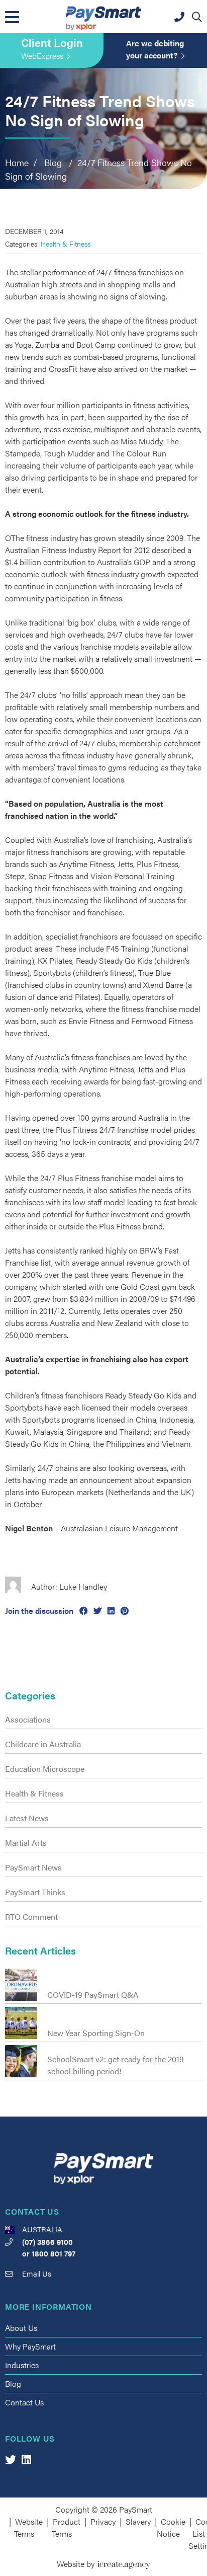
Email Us (37, 2273)
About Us (21, 2328)
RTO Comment (31, 1917)
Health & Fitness (66, 244)
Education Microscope (45, 1769)
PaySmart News (33, 1867)
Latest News (27, 1818)
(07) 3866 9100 (47, 2242)
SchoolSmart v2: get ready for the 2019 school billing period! (116, 2065)
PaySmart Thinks (35, 1892)
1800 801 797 (54, 2253)
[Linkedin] (26, 2459)
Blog (13, 2384)
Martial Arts (26, 1843)
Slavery (138, 2521)
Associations (28, 1719)
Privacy (103, 2521)
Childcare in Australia (43, 1744)
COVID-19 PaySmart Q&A (93, 1995)
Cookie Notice (171, 2527)
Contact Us (24, 2402)
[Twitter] (11, 2459)
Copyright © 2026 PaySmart (104, 2509)
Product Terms (66, 2527)
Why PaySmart (30, 2346)
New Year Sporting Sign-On (96, 2033)
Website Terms (29, 2527)
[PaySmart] (103, 17)
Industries (22, 2365)
